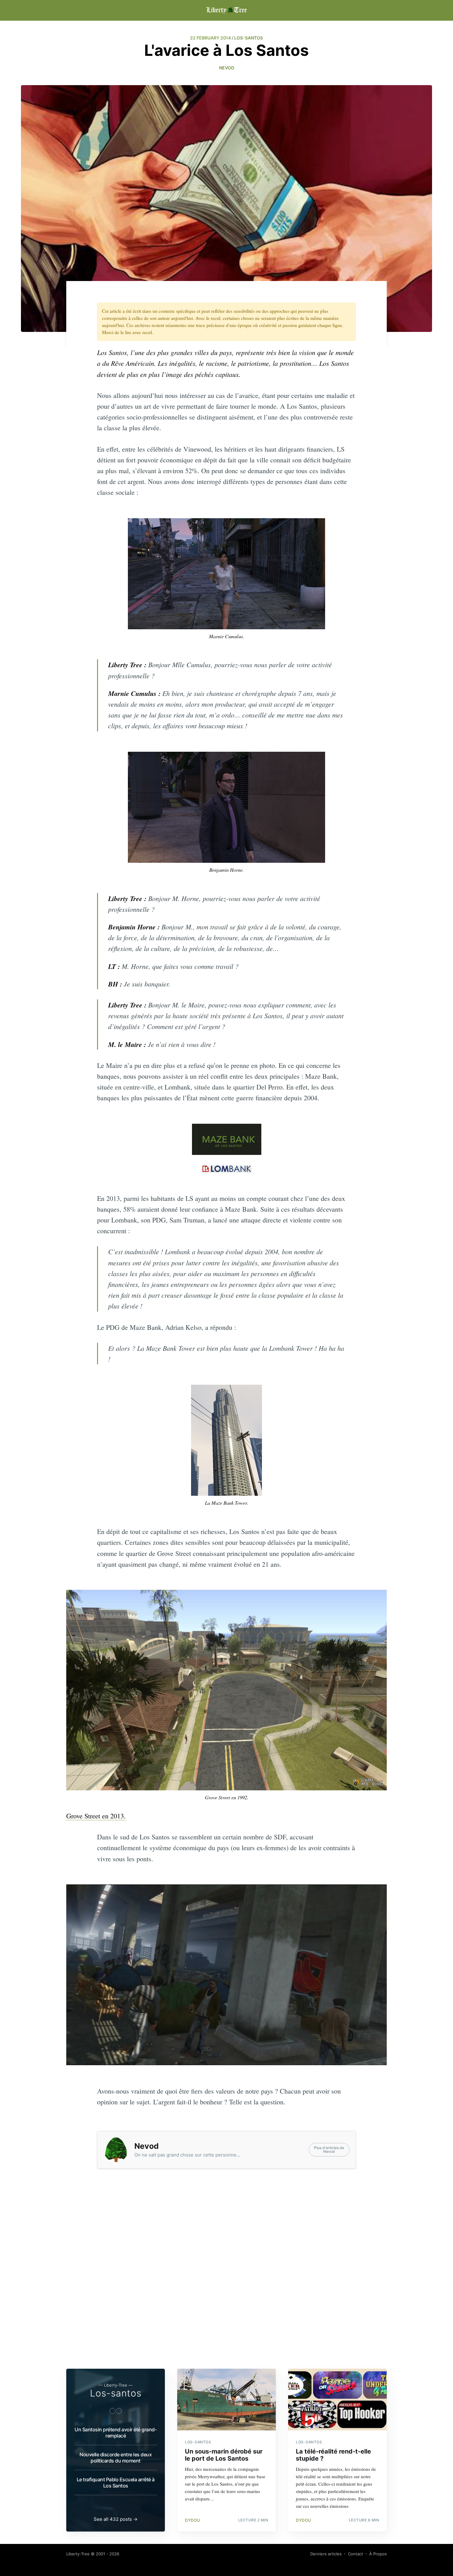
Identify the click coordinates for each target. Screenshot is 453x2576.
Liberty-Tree (78, 2554)
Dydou (193, 2520)
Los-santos (116, 2393)
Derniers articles (326, 2554)
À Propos (378, 2554)
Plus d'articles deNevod (329, 2150)
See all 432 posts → (116, 2519)
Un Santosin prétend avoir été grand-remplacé (116, 2433)
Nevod (227, 68)
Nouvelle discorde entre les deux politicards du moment (116, 2458)
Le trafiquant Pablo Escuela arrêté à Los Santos (116, 2483)
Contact (355, 2554)
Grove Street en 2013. (96, 1816)
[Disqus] (226, 2279)
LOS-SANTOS (249, 38)
